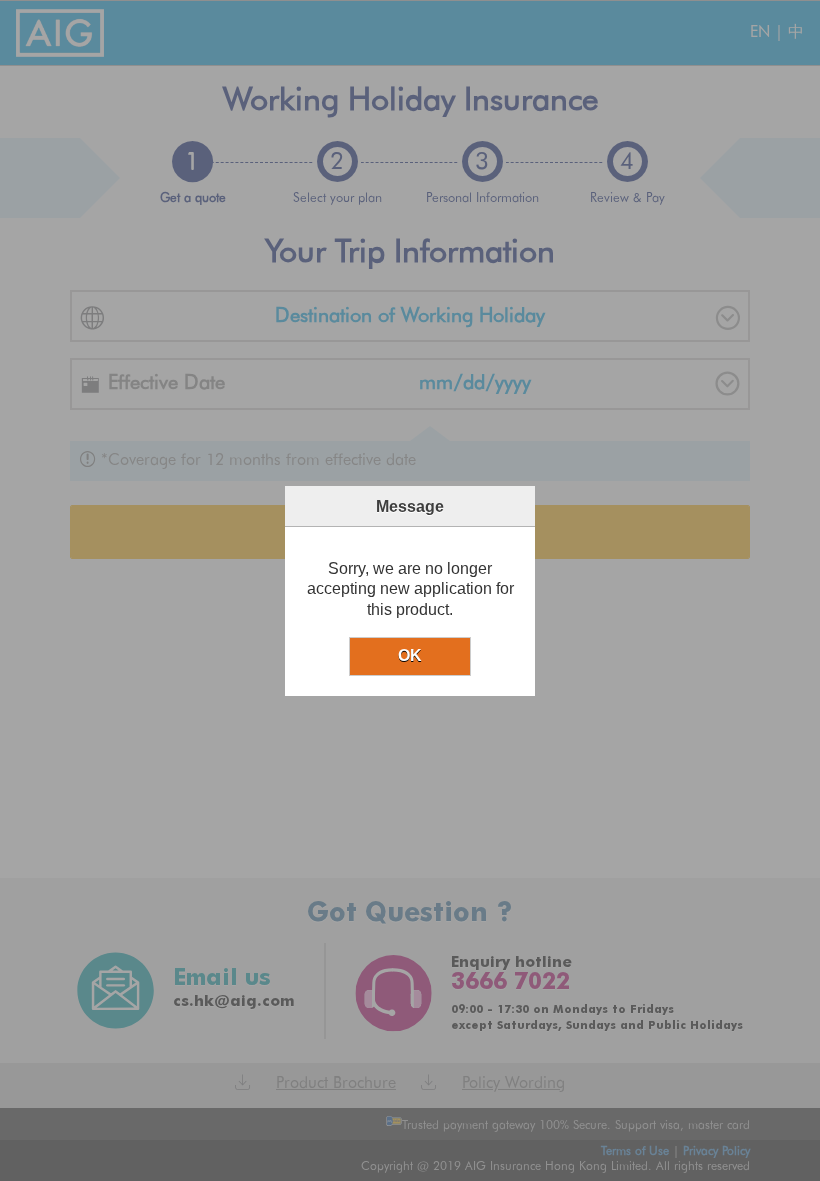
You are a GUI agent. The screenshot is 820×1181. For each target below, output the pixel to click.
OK (410, 655)
